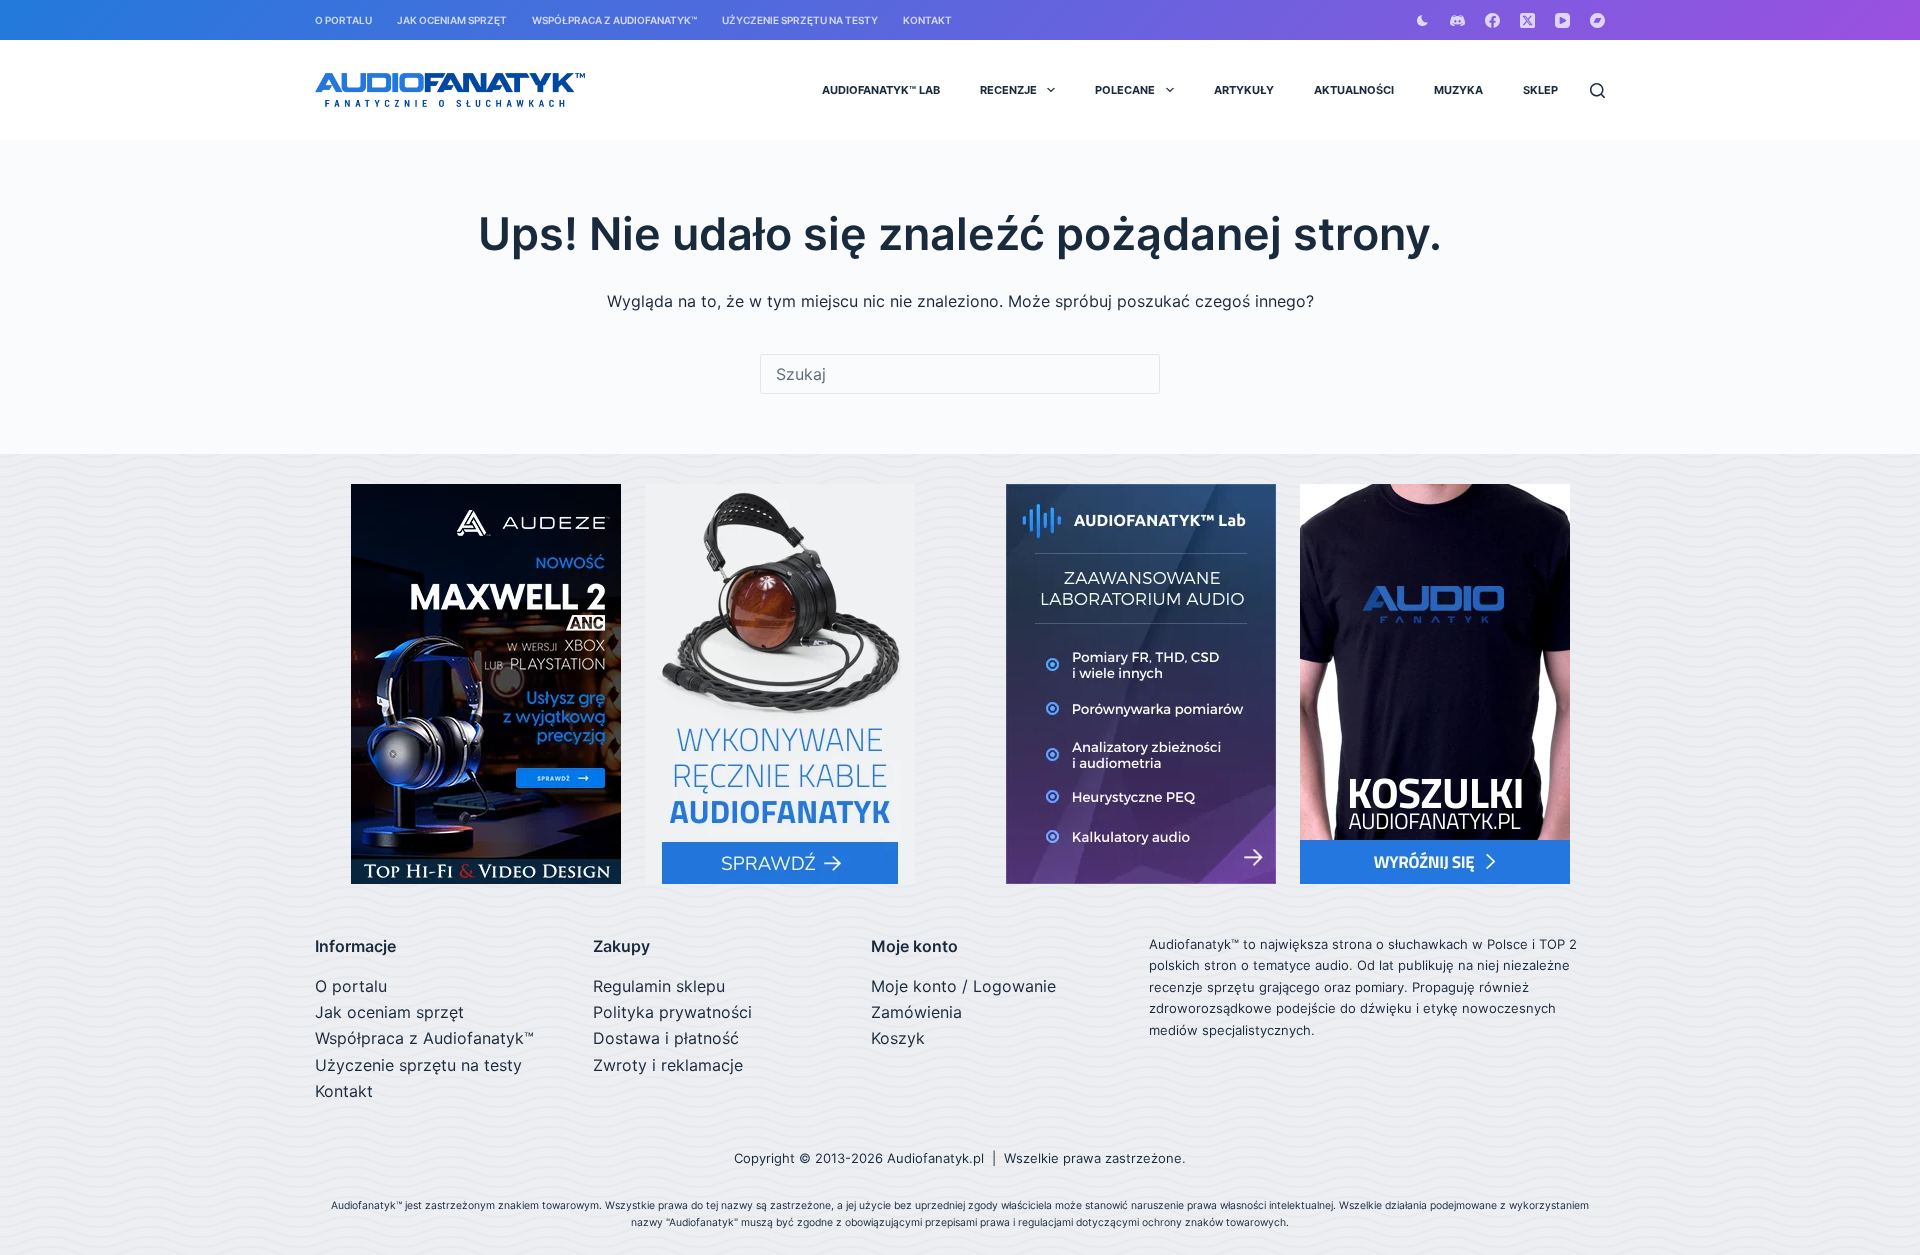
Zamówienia (916, 1012)
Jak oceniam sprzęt (452, 20)
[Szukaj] (1597, 90)
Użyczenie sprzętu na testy (800, 20)
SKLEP (1540, 90)
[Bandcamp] (1597, 20)
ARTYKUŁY (1244, 90)
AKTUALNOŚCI (1354, 90)
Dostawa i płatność (666, 1038)
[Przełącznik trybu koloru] (1422, 20)
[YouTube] (1562, 20)
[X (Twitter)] (1527, 20)
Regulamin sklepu (659, 986)
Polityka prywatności (672, 1012)
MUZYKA (1458, 90)
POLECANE (1125, 90)
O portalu (343, 20)
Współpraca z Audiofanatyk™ (614, 20)
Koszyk (898, 1038)
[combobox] (960, 374)
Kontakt (927, 20)
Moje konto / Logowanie (963, 986)
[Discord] (1457, 20)
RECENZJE (1008, 90)
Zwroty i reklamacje (668, 1065)
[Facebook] (1492, 20)
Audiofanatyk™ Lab (881, 90)
